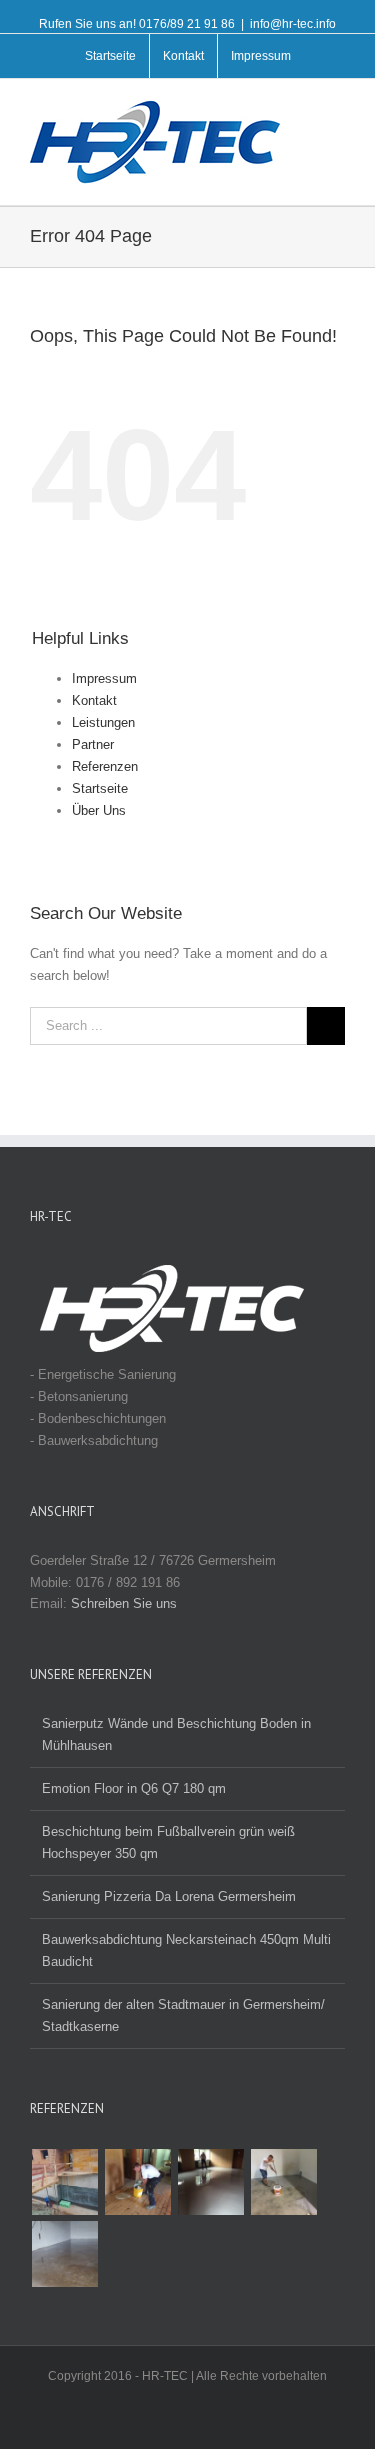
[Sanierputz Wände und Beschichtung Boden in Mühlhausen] (64, 2254)
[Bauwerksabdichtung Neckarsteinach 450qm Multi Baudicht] (64, 2182)
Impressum (104, 678)
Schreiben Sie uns (124, 1603)
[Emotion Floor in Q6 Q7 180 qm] (283, 2182)
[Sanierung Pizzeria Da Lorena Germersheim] (137, 2182)
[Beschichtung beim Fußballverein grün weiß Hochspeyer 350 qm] (210, 2182)
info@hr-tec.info (293, 24)
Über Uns (99, 810)
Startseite (100, 788)
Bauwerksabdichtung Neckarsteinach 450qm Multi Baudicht (186, 1950)
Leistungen (103, 722)
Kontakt (94, 700)
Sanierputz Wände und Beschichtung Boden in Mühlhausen (176, 1734)
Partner (93, 744)
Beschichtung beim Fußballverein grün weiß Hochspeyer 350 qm (168, 1842)
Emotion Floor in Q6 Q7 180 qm (134, 1788)
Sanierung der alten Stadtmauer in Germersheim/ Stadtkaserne (183, 2015)
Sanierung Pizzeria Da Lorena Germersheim (169, 1896)
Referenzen (105, 766)
